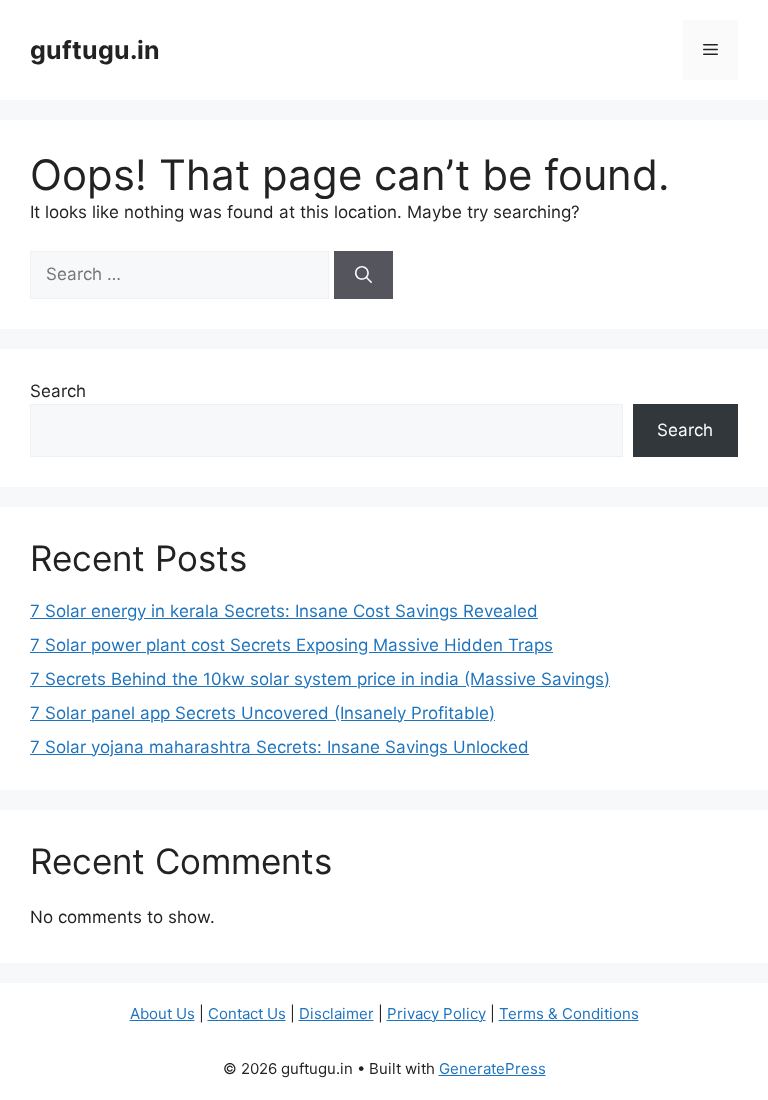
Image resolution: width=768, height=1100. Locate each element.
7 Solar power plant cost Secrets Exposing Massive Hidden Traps (291, 645)
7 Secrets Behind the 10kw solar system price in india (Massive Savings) (320, 679)
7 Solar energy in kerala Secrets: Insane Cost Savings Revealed (284, 611)
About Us (162, 1013)
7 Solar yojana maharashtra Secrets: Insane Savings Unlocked (279, 747)
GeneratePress (492, 1068)
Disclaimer (336, 1013)
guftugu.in (95, 50)
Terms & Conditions (569, 1013)
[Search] (363, 275)
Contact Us (247, 1013)
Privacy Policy (436, 1013)
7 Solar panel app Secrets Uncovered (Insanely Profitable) (262, 713)
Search (58, 391)
